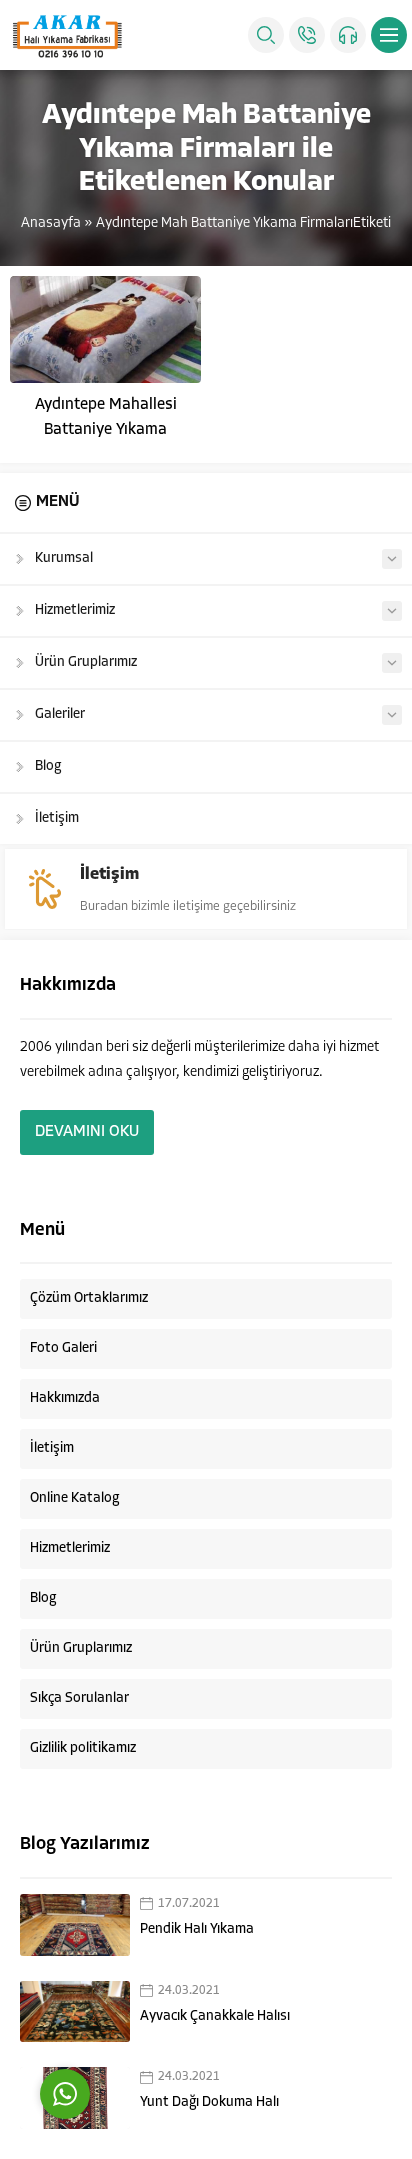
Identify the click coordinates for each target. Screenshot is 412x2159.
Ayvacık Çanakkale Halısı (215, 2016)
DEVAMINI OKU (87, 1132)
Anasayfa (51, 223)
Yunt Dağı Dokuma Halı (209, 2102)
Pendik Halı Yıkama (197, 1929)
